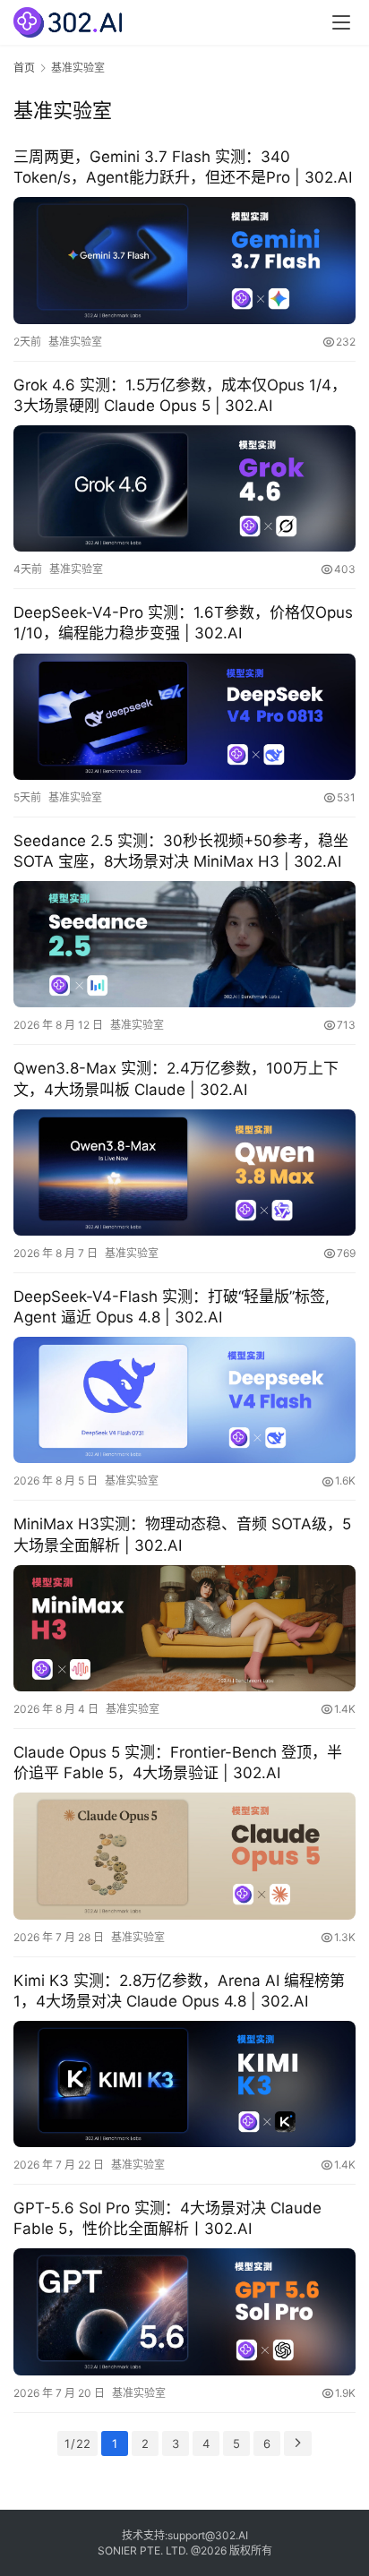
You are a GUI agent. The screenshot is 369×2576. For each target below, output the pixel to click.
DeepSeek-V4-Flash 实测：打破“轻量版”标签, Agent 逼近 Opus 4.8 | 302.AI (172, 1307)
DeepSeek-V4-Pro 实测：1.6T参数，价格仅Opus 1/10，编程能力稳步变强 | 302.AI (183, 623)
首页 (24, 68)
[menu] (341, 22)
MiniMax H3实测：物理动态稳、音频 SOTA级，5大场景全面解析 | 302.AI (182, 1534)
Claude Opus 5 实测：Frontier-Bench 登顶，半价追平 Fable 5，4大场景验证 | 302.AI (178, 1763)
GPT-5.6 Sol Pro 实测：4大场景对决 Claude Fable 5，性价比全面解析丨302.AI (167, 2218)
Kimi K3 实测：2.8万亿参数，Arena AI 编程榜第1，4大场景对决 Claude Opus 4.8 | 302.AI (179, 1991)
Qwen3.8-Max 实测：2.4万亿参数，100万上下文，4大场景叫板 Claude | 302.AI (176, 1078)
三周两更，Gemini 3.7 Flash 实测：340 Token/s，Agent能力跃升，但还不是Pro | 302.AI (183, 167)
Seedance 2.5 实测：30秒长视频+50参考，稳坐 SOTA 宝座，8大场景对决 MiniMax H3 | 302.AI (181, 851)
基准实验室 (75, 342)
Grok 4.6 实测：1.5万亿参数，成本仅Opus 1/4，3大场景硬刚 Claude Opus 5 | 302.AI (180, 395)
